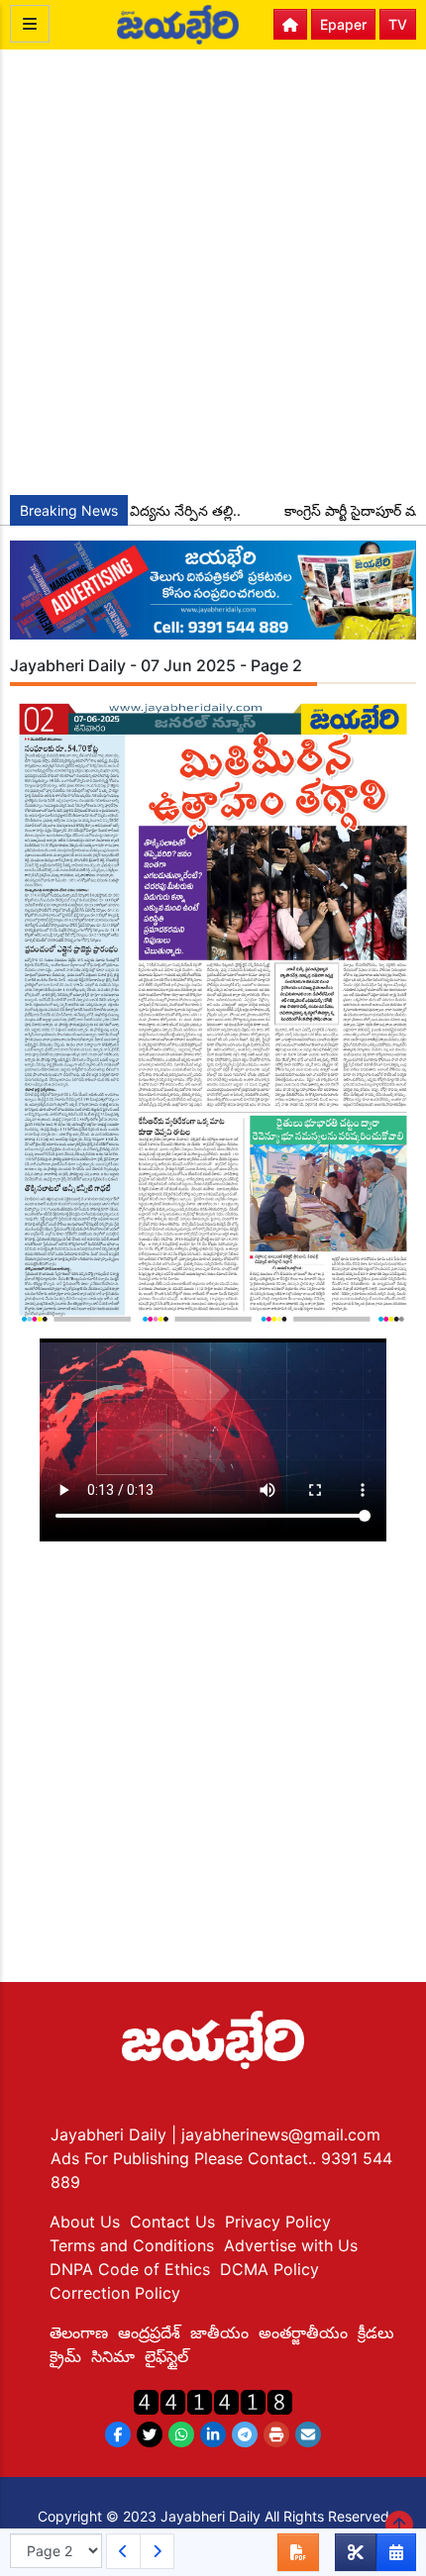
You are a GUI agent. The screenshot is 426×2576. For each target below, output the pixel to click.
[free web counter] (213, 2400)
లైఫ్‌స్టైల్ (166, 2356)
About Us (85, 2222)
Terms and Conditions (132, 2245)
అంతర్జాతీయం (303, 2332)
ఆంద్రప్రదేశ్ (149, 2332)
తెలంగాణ (79, 2332)
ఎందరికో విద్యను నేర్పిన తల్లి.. (146, 510)
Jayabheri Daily (111, 2134)
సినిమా (113, 2356)
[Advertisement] (213, 272)
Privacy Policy (278, 2222)
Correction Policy (115, 2293)
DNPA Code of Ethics (130, 2269)
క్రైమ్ (65, 2356)
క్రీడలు (376, 2332)
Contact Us (172, 2222)
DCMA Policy (269, 2269)
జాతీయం (219, 2332)
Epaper (343, 24)
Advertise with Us (291, 2245)
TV (398, 24)
